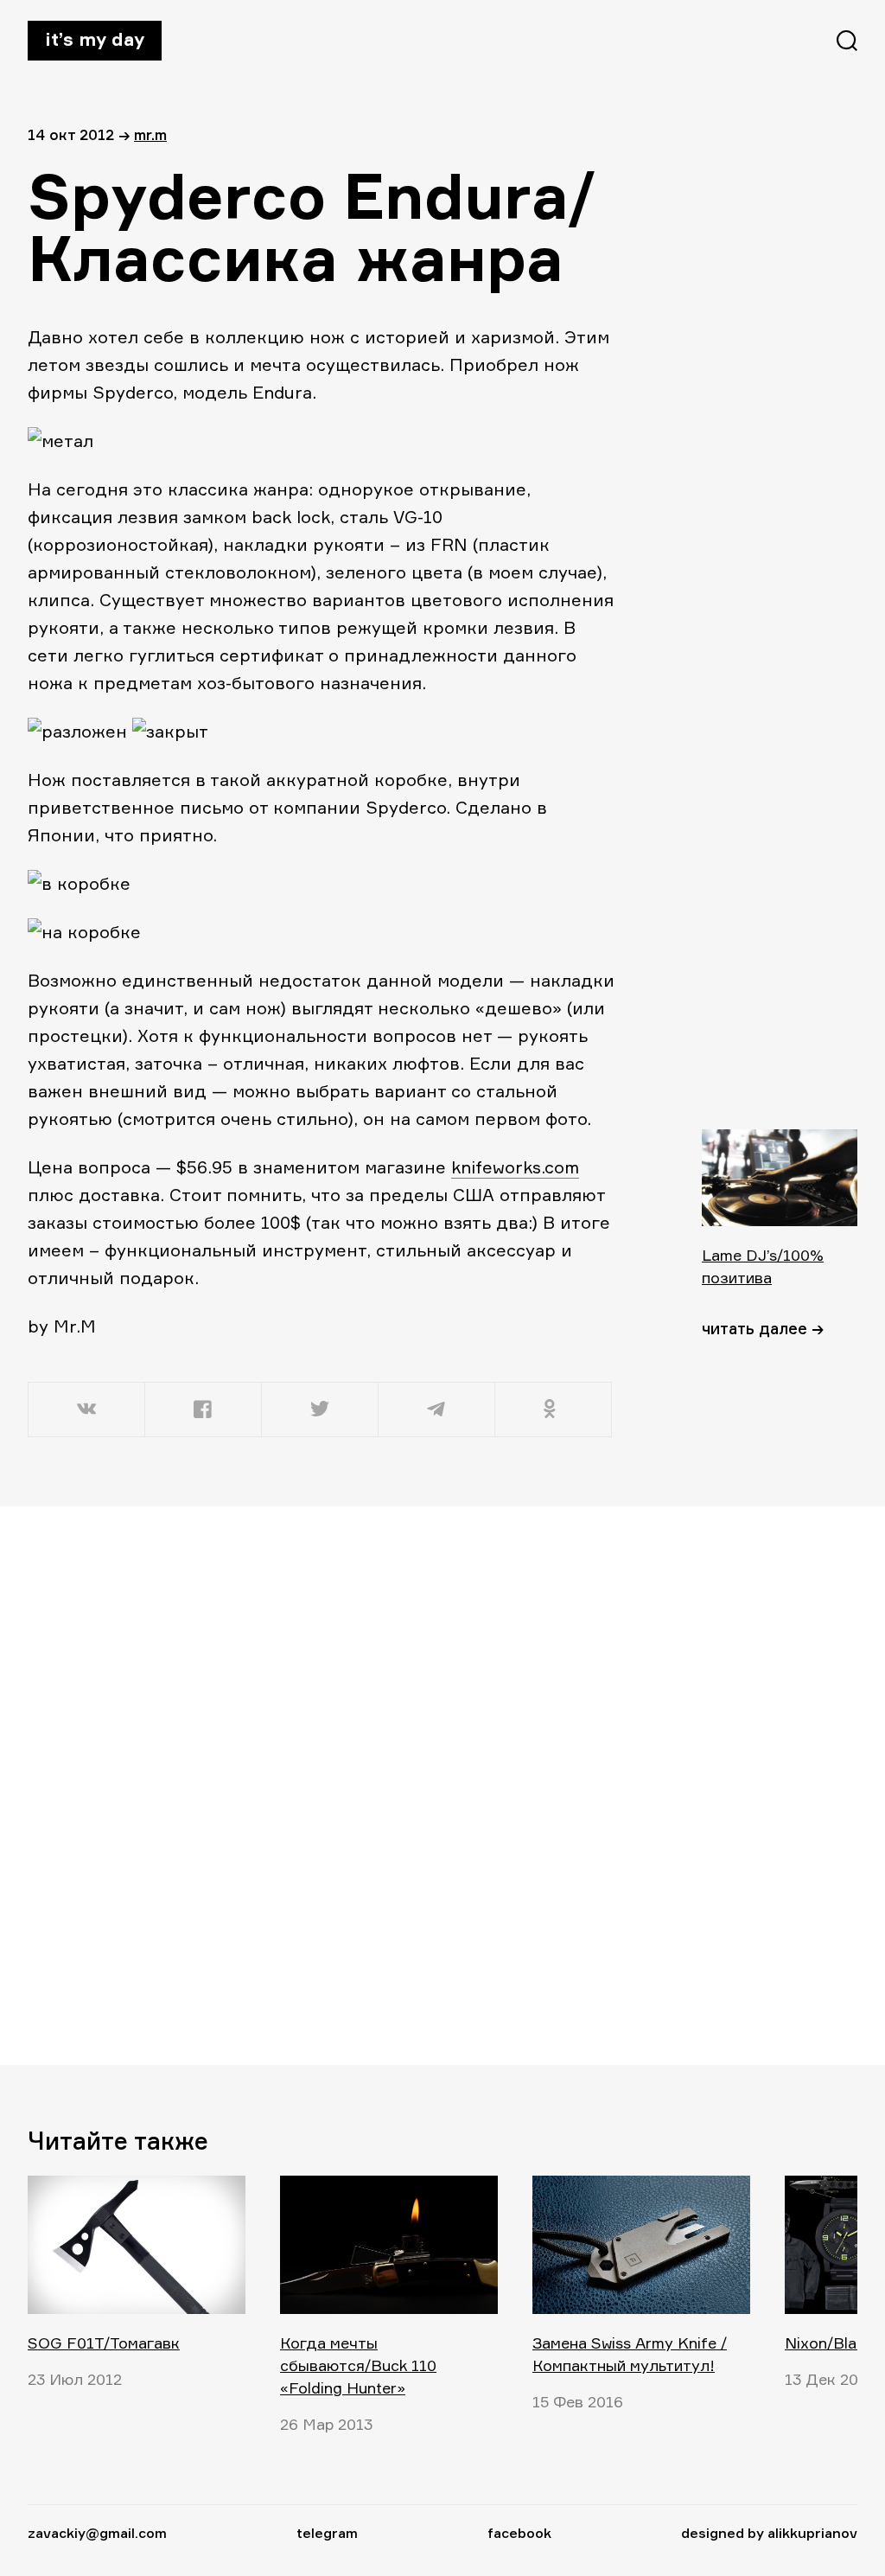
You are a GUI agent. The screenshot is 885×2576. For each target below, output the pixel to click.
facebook (519, 2533)
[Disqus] (322, 1785)
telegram (327, 2533)
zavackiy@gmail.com (97, 2533)
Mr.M (150, 134)
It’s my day (95, 39)
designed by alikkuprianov (769, 2533)
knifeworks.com (515, 1167)
